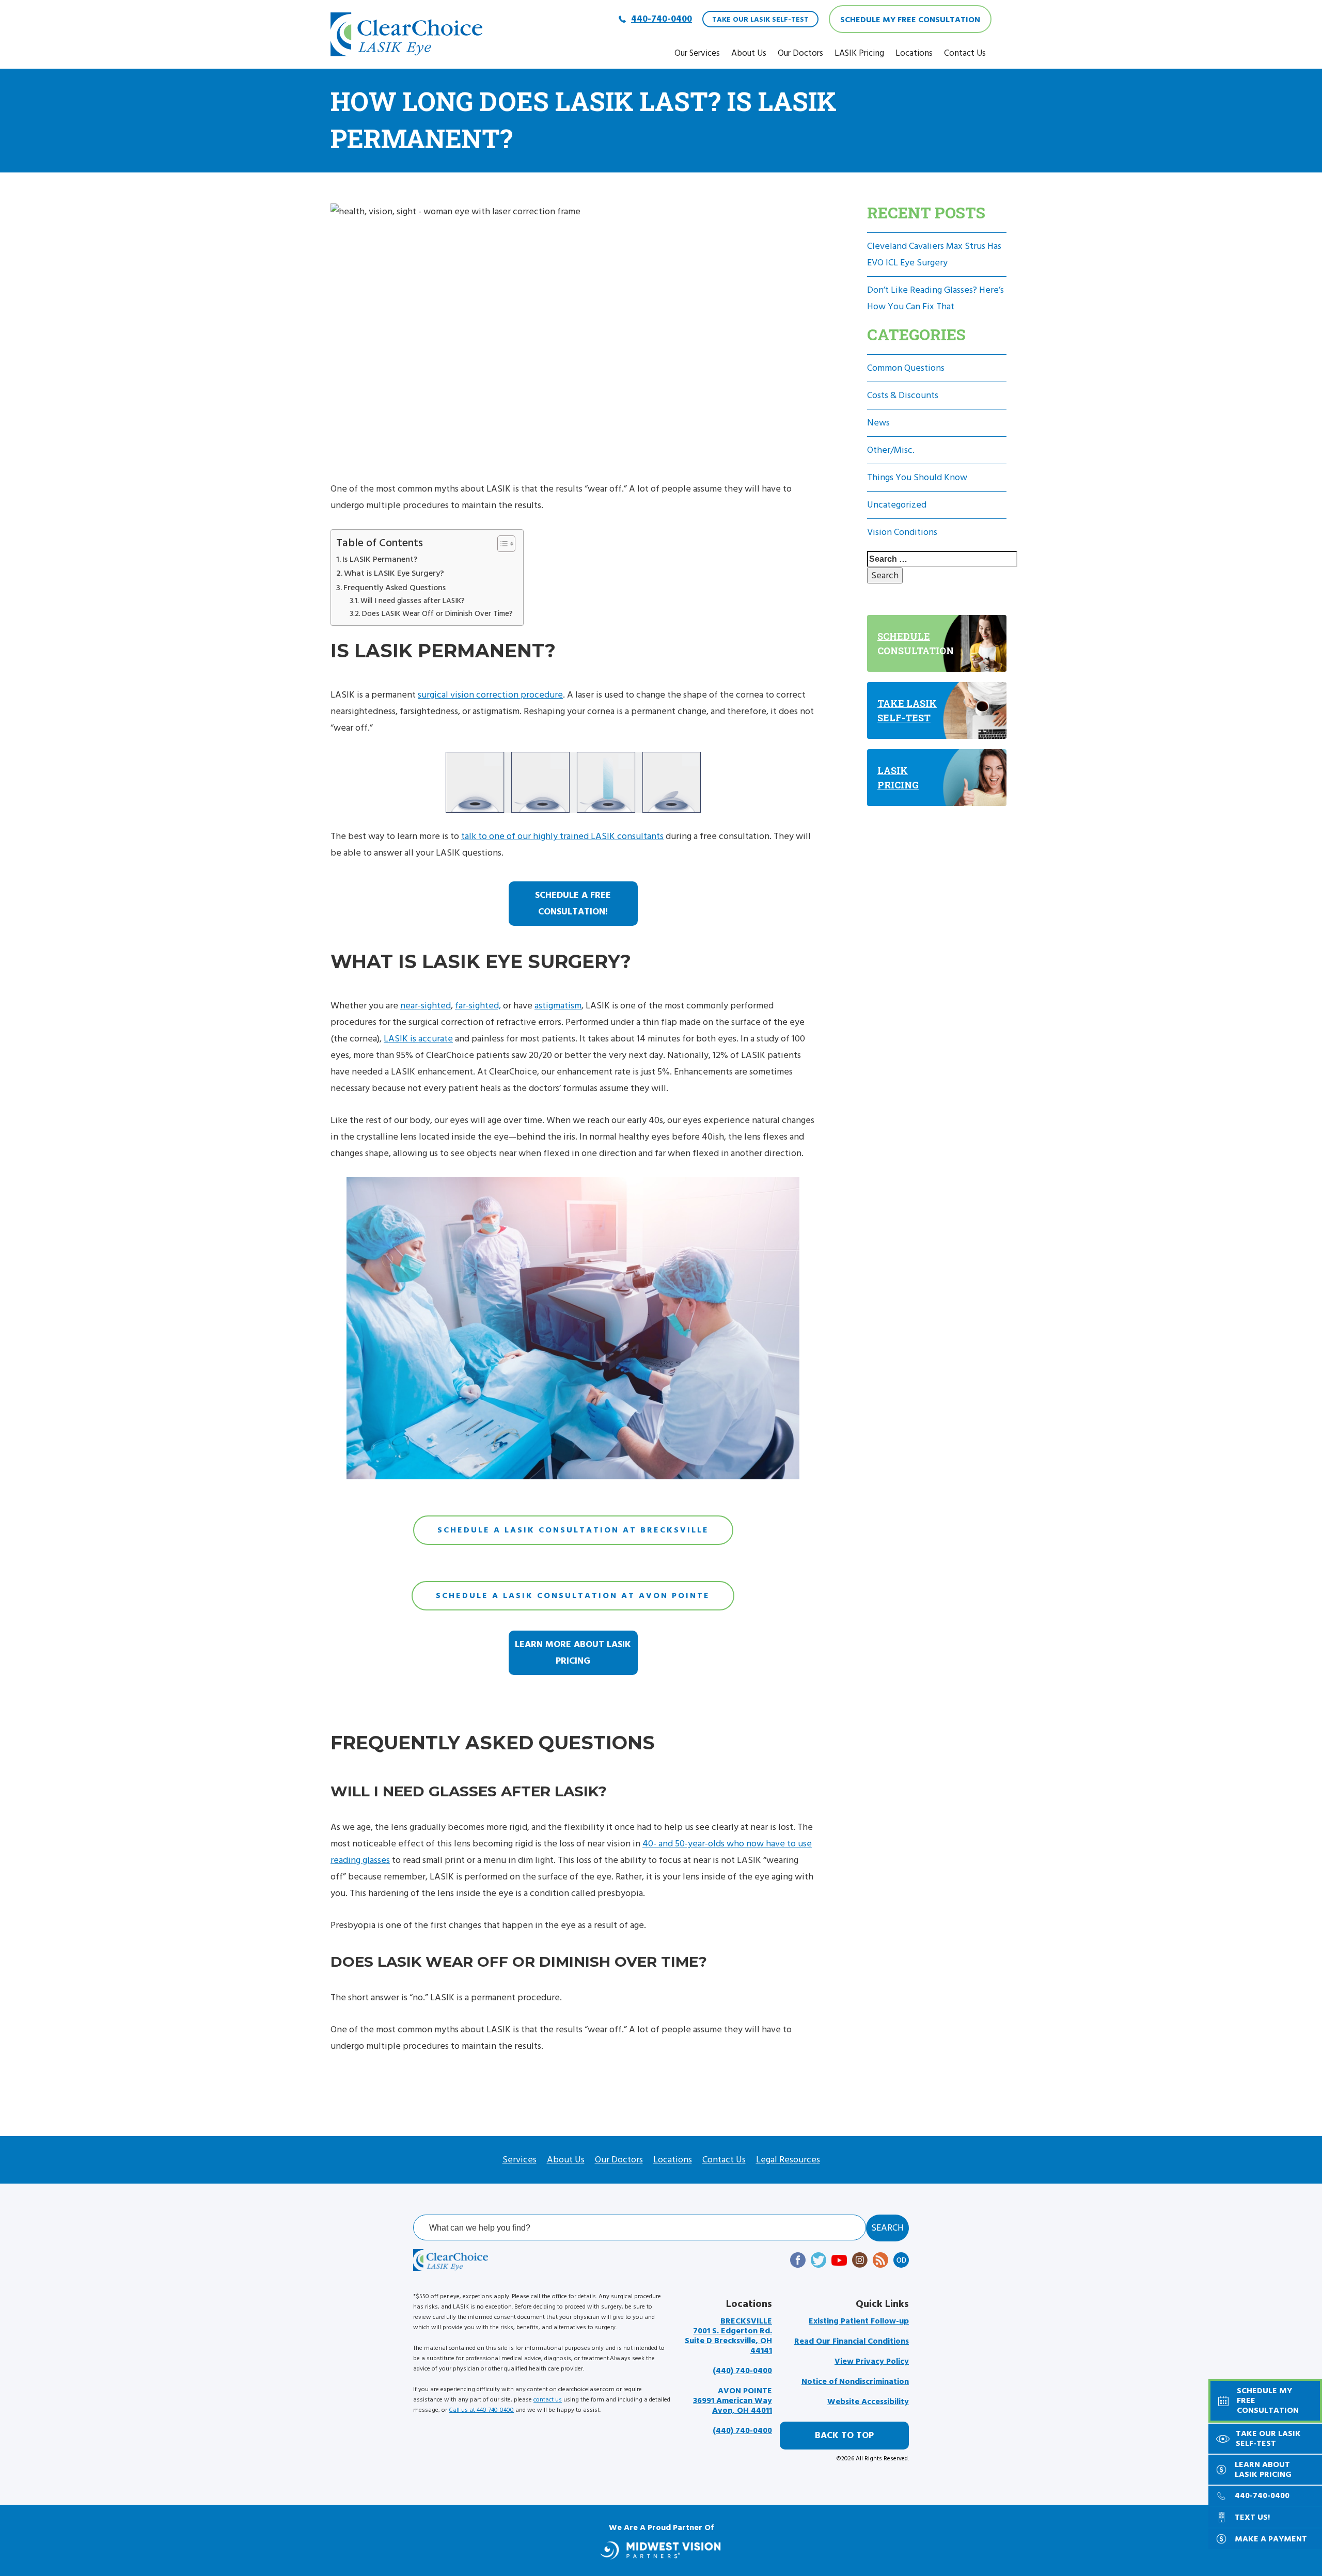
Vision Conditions (902, 532)
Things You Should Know (917, 477)
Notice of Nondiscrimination (855, 2382)
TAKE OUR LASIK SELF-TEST (760, 20)
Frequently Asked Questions (395, 588)
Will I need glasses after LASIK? (413, 601)
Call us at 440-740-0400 (481, 2410)
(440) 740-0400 (742, 2371)
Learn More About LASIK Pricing (573, 1653)
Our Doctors (800, 53)
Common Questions (906, 368)
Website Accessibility (868, 2402)
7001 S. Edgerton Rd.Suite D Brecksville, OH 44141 (728, 2336)
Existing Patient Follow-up (859, 2321)
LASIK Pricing (859, 53)
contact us (548, 2400)
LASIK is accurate (418, 1039)
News (878, 423)
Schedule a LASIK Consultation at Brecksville (573, 1530)
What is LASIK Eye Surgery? (394, 573)
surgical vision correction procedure (490, 695)
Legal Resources (788, 2160)
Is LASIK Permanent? (380, 559)
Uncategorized (897, 505)
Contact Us (965, 53)
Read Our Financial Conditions (852, 2341)
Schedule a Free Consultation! (573, 903)
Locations (914, 53)
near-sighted (426, 1006)
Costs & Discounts (903, 395)
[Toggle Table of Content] (501, 544)
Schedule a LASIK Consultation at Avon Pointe (573, 1595)
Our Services (697, 53)
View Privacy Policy (872, 2361)
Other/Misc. (891, 450)
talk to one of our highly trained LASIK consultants (562, 836)
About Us (749, 53)
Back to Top (844, 2435)
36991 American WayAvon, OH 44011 (733, 2401)
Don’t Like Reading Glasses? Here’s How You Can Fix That (935, 298)
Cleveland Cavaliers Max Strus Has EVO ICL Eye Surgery (934, 254)
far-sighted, (478, 1006)
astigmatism (558, 1006)
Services (520, 2160)
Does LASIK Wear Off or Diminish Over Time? (437, 614)
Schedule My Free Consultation (910, 20)
